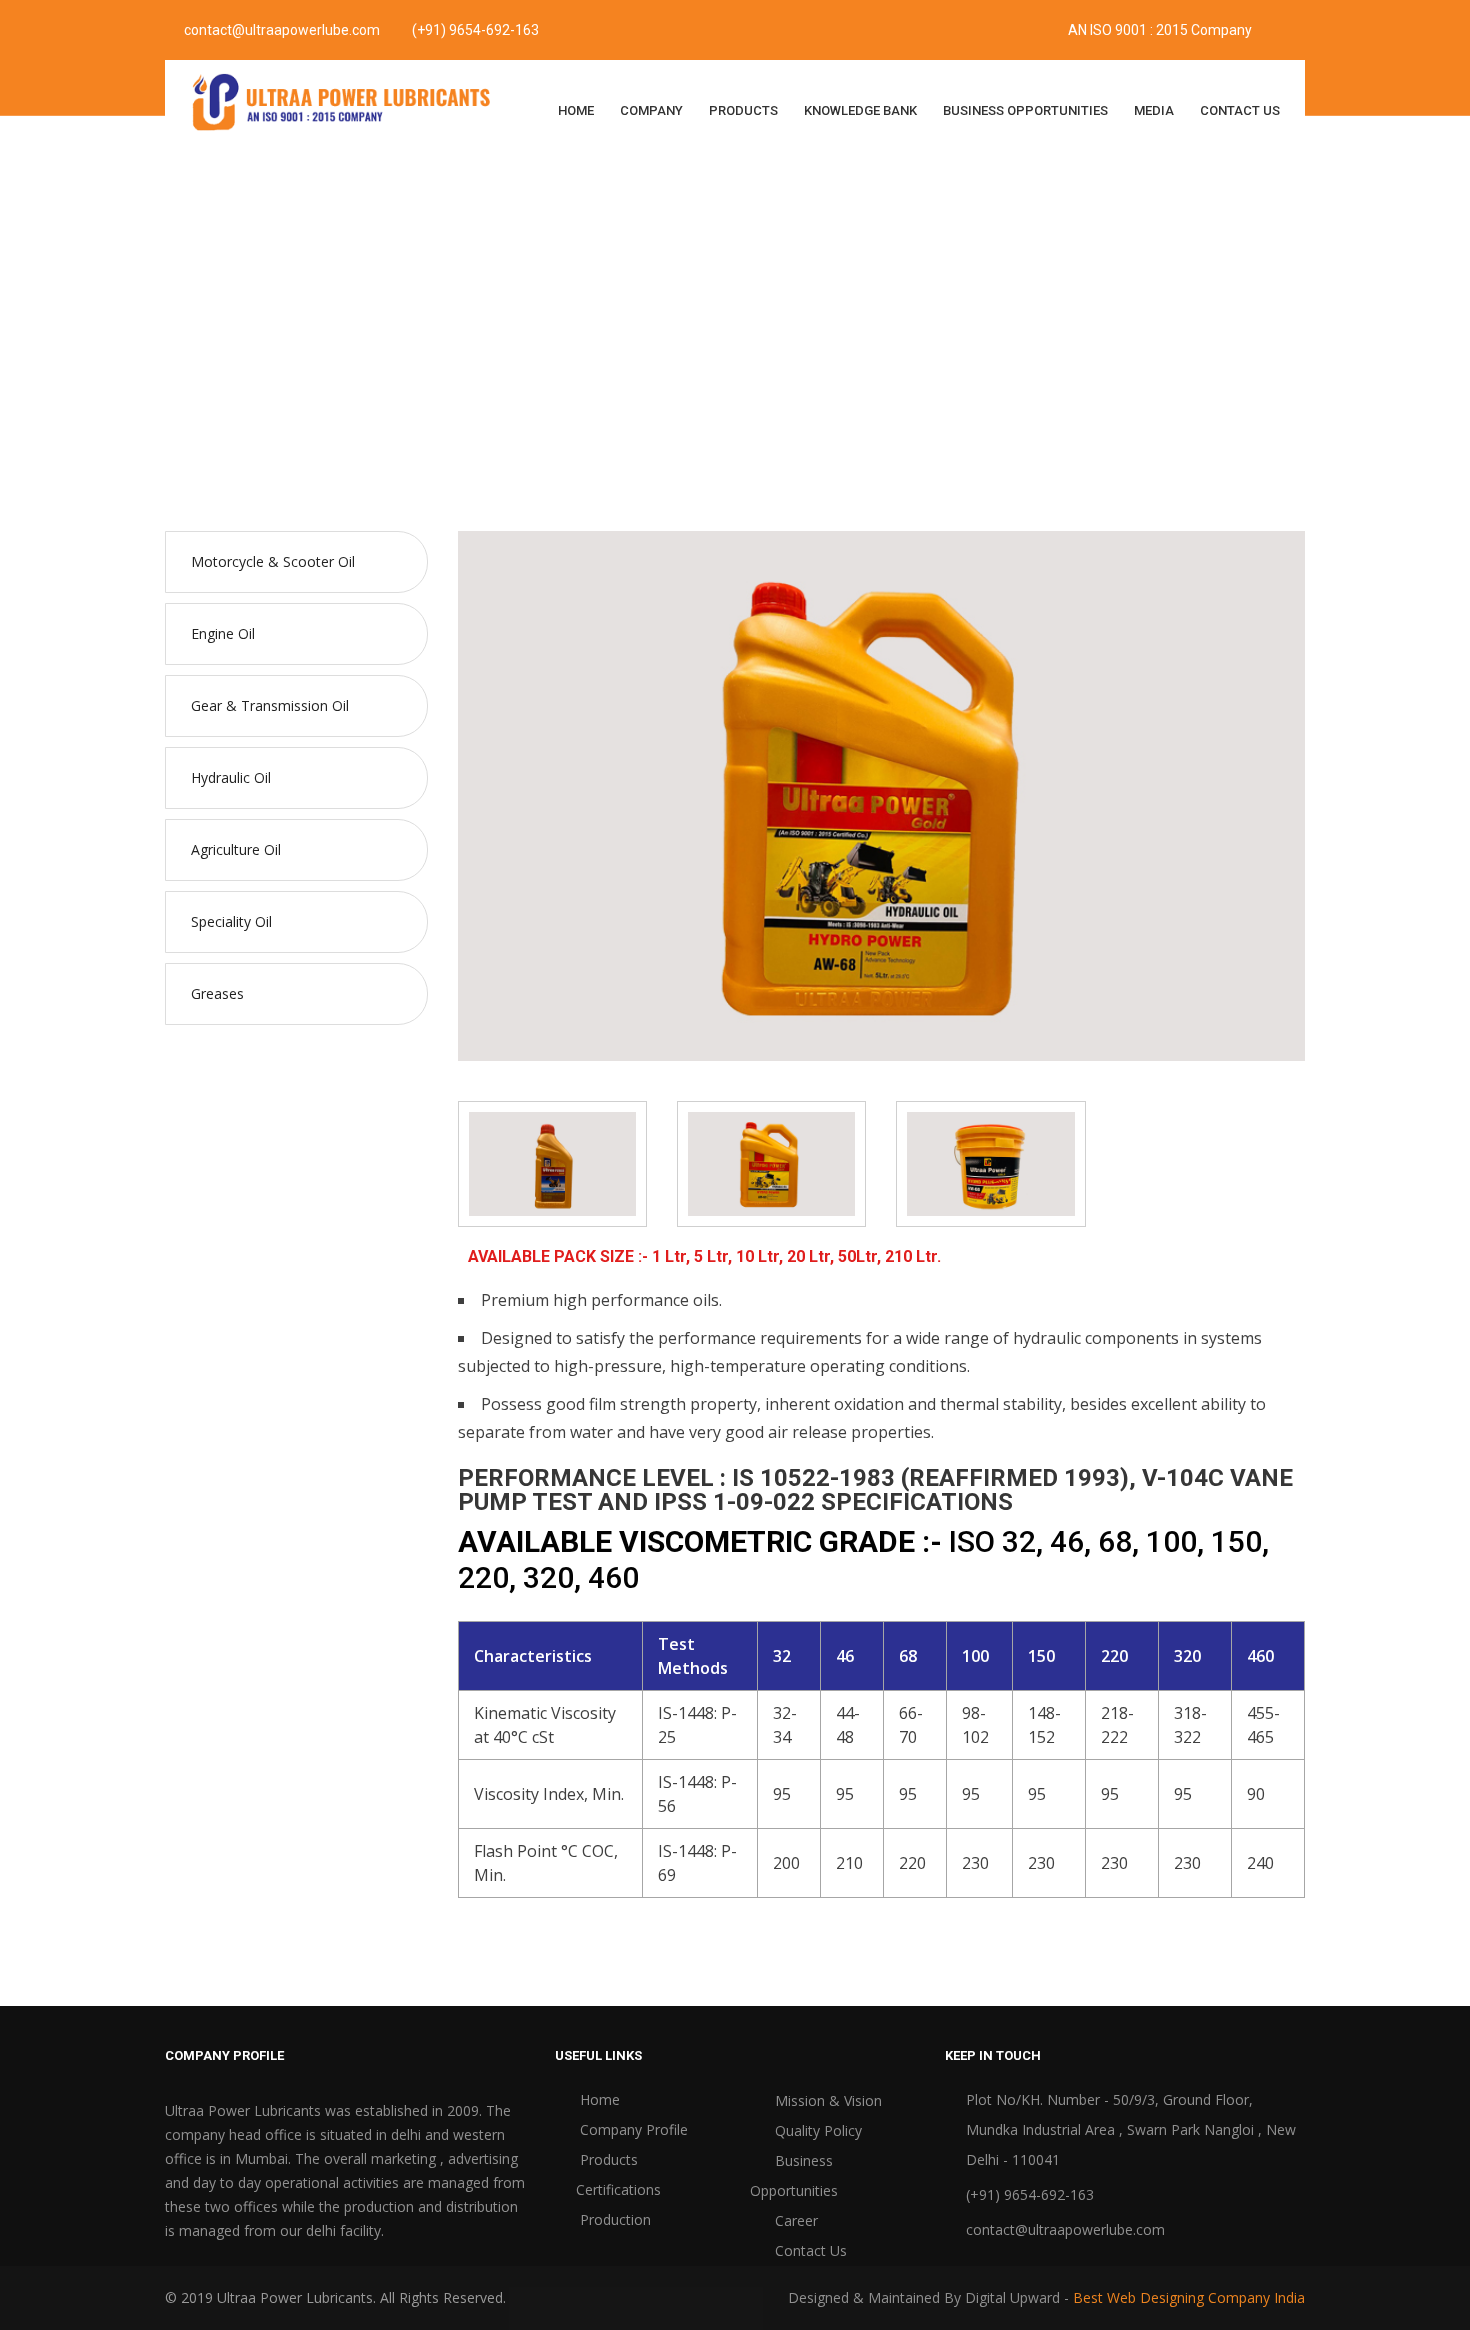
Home (576, 110)
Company (651, 110)
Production (613, 2219)
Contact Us (1240, 110)
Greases (217, 993)
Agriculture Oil (236, 849)
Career (794, 2220)
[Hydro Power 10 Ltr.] (990, 1162)
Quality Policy (816, 2130)
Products (743, 110)
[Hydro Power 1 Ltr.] (552, 1162)
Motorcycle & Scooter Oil (273, 561)
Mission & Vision (826, 2100)
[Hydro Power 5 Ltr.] (771, 1162)
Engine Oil (223, 633)
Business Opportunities (1025, 110)
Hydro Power (844, 321)
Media (1154, 110)
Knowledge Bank (860, 110)
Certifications (618, 2189)
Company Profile (632, 2129)
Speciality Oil (231, 921)
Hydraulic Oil (705, 321)
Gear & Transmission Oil (270, 705)
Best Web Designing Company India (1189, 2297)
